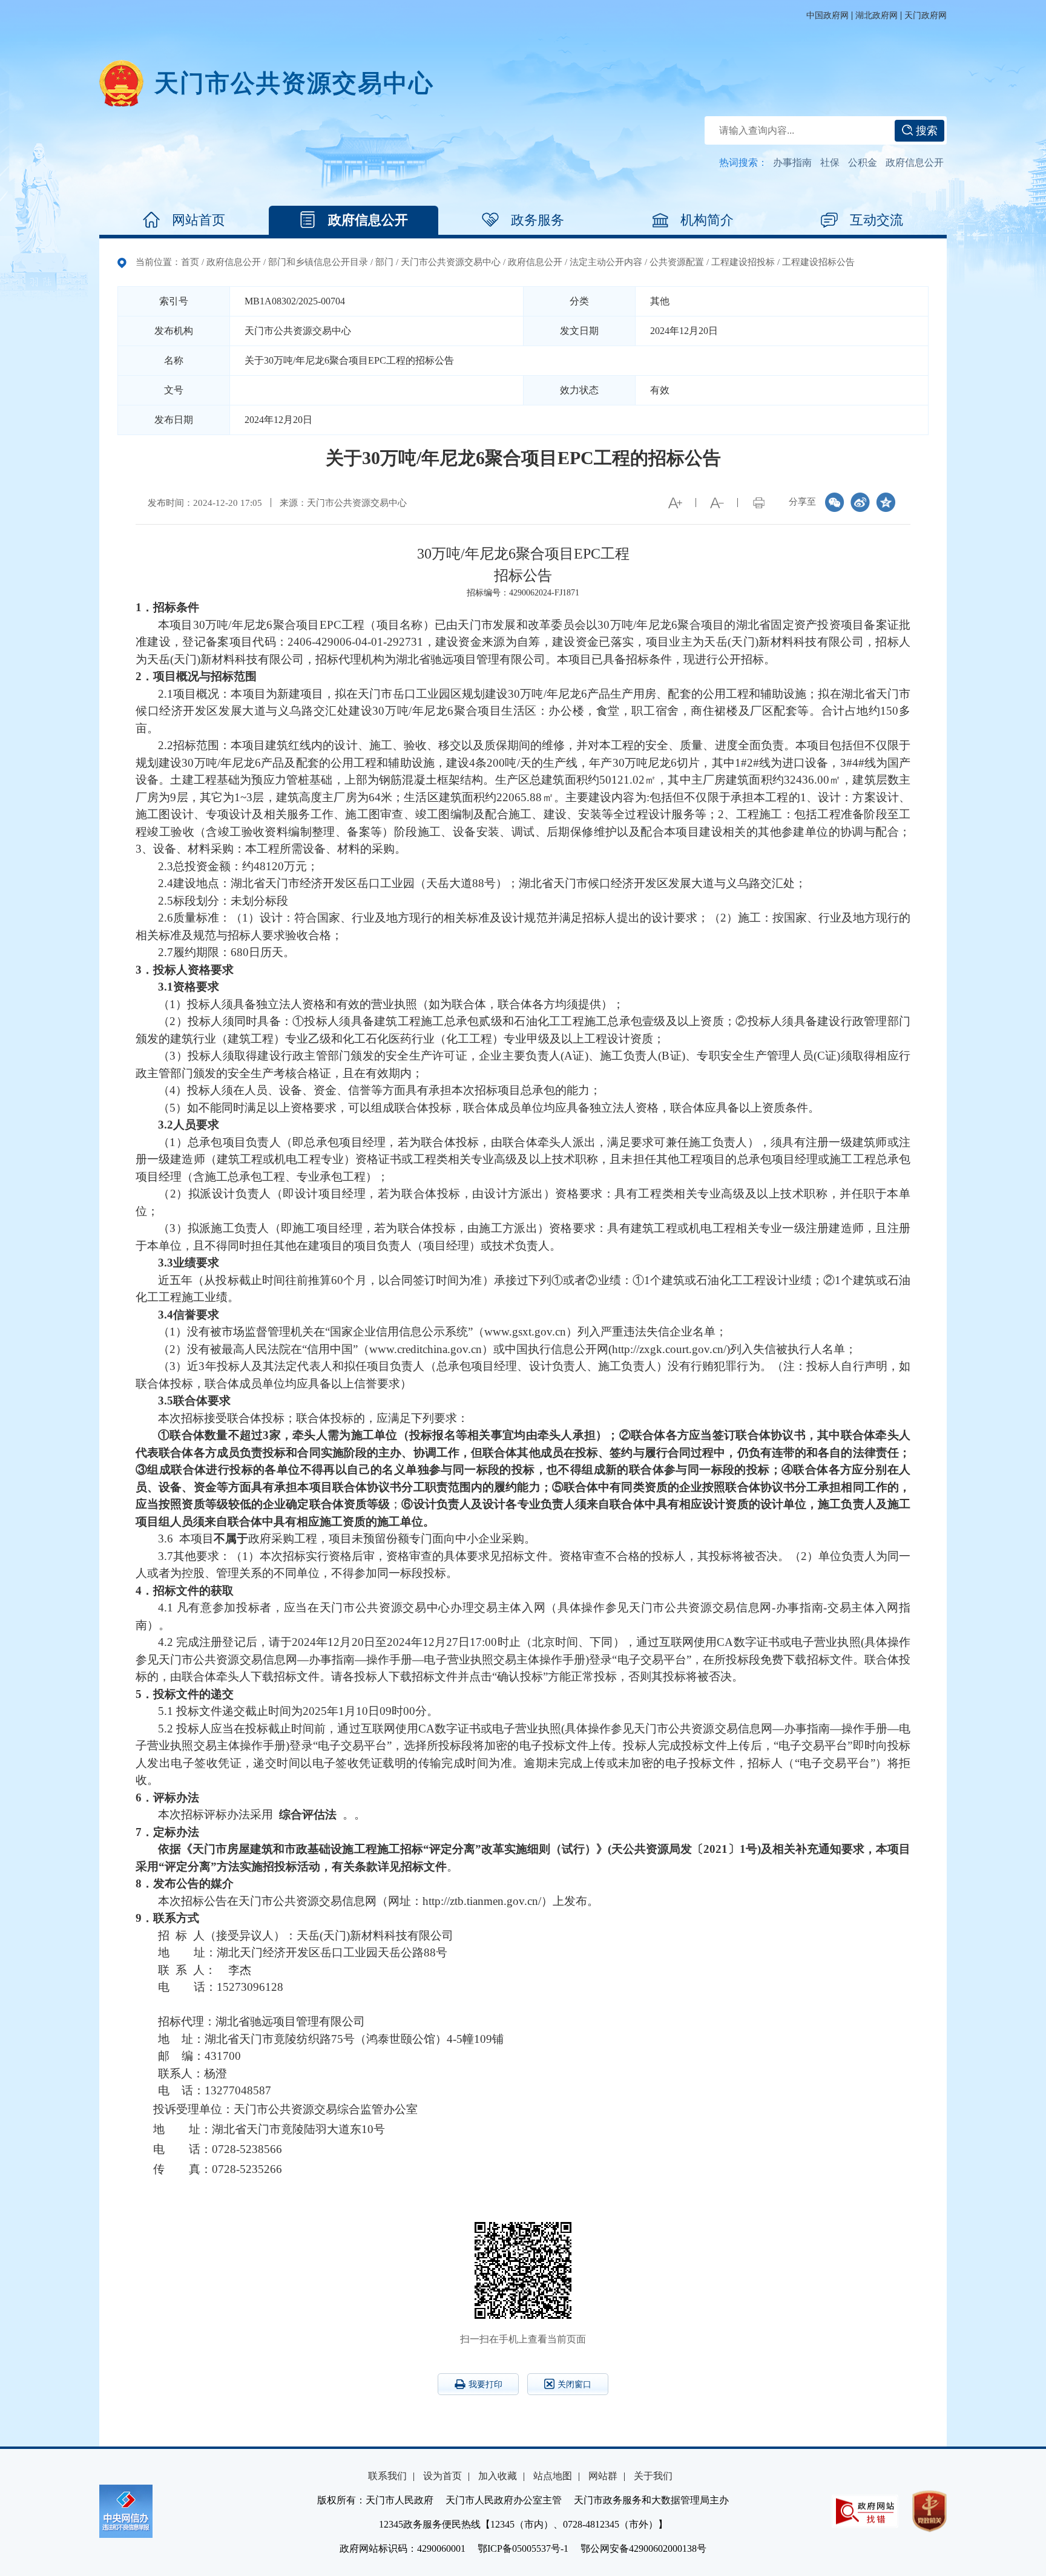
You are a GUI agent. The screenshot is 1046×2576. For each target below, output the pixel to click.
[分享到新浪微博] (860, 502)
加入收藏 (498, 2476)
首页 (190, 262)
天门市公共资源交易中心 (451, 262)
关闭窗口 (574, 2384)
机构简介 (707, 220)
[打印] (758, 503)
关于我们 (653, 2476)
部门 (384, 262)
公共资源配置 (677, 262)
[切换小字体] (717, 503)
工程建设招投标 (743, 262)
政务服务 (538, 220)
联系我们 (387, 2476)
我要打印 (485, 2384)
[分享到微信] (835, 502)
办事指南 (792, 162)
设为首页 (442, 2476)
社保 (830, 162)
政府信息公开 (915, 162)
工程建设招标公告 (818, 262)
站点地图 (553, 2476)
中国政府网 (827, 15)
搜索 (925, 131)
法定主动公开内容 (606, 262)
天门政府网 (926, 15)
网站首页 (199, 220)
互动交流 (877, 220)
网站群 (603, 2476)
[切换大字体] (675, 503)
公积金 (863, 162)
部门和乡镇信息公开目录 (318, 262)
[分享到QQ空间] (886, 502)
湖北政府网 (877, 15)
